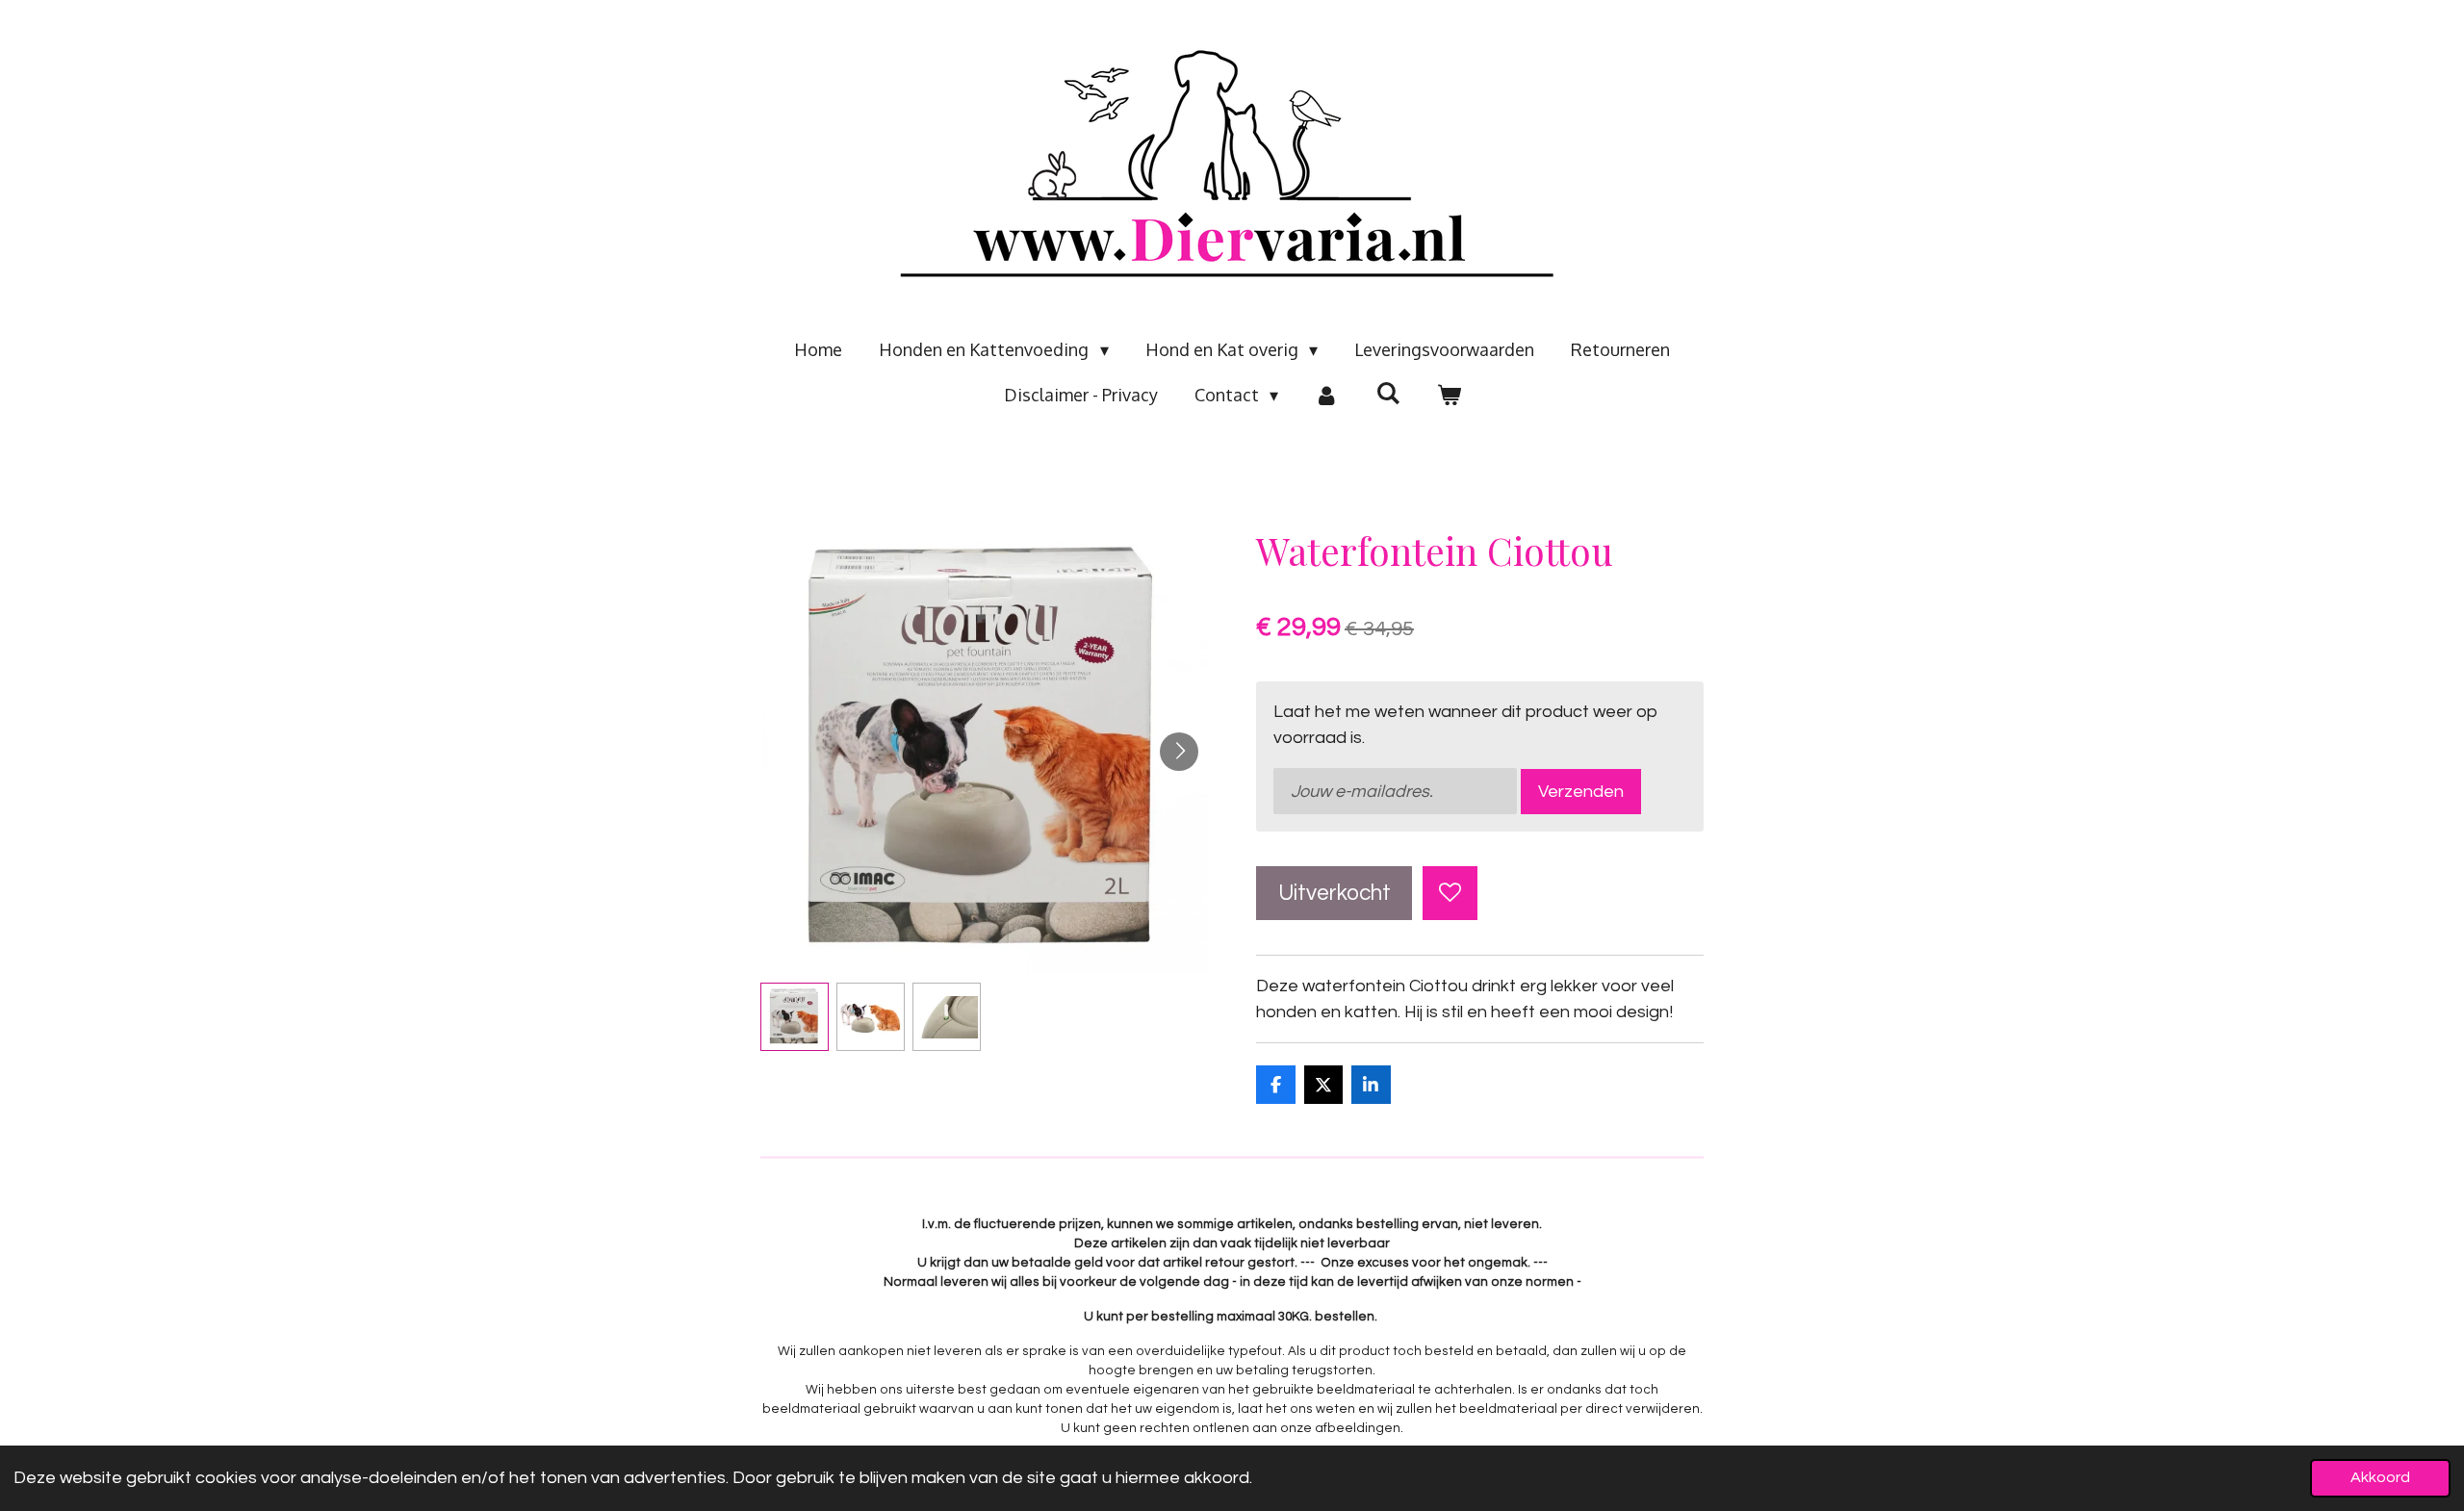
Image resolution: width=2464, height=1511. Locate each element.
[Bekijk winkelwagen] (1448, 395)
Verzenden (1581, 792)
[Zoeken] (1387, 393)
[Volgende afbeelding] (1179, 752)
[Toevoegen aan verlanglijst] (1450, 893)
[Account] (1327, 395)
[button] (795, 1017)
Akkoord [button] (2380, 1477)
